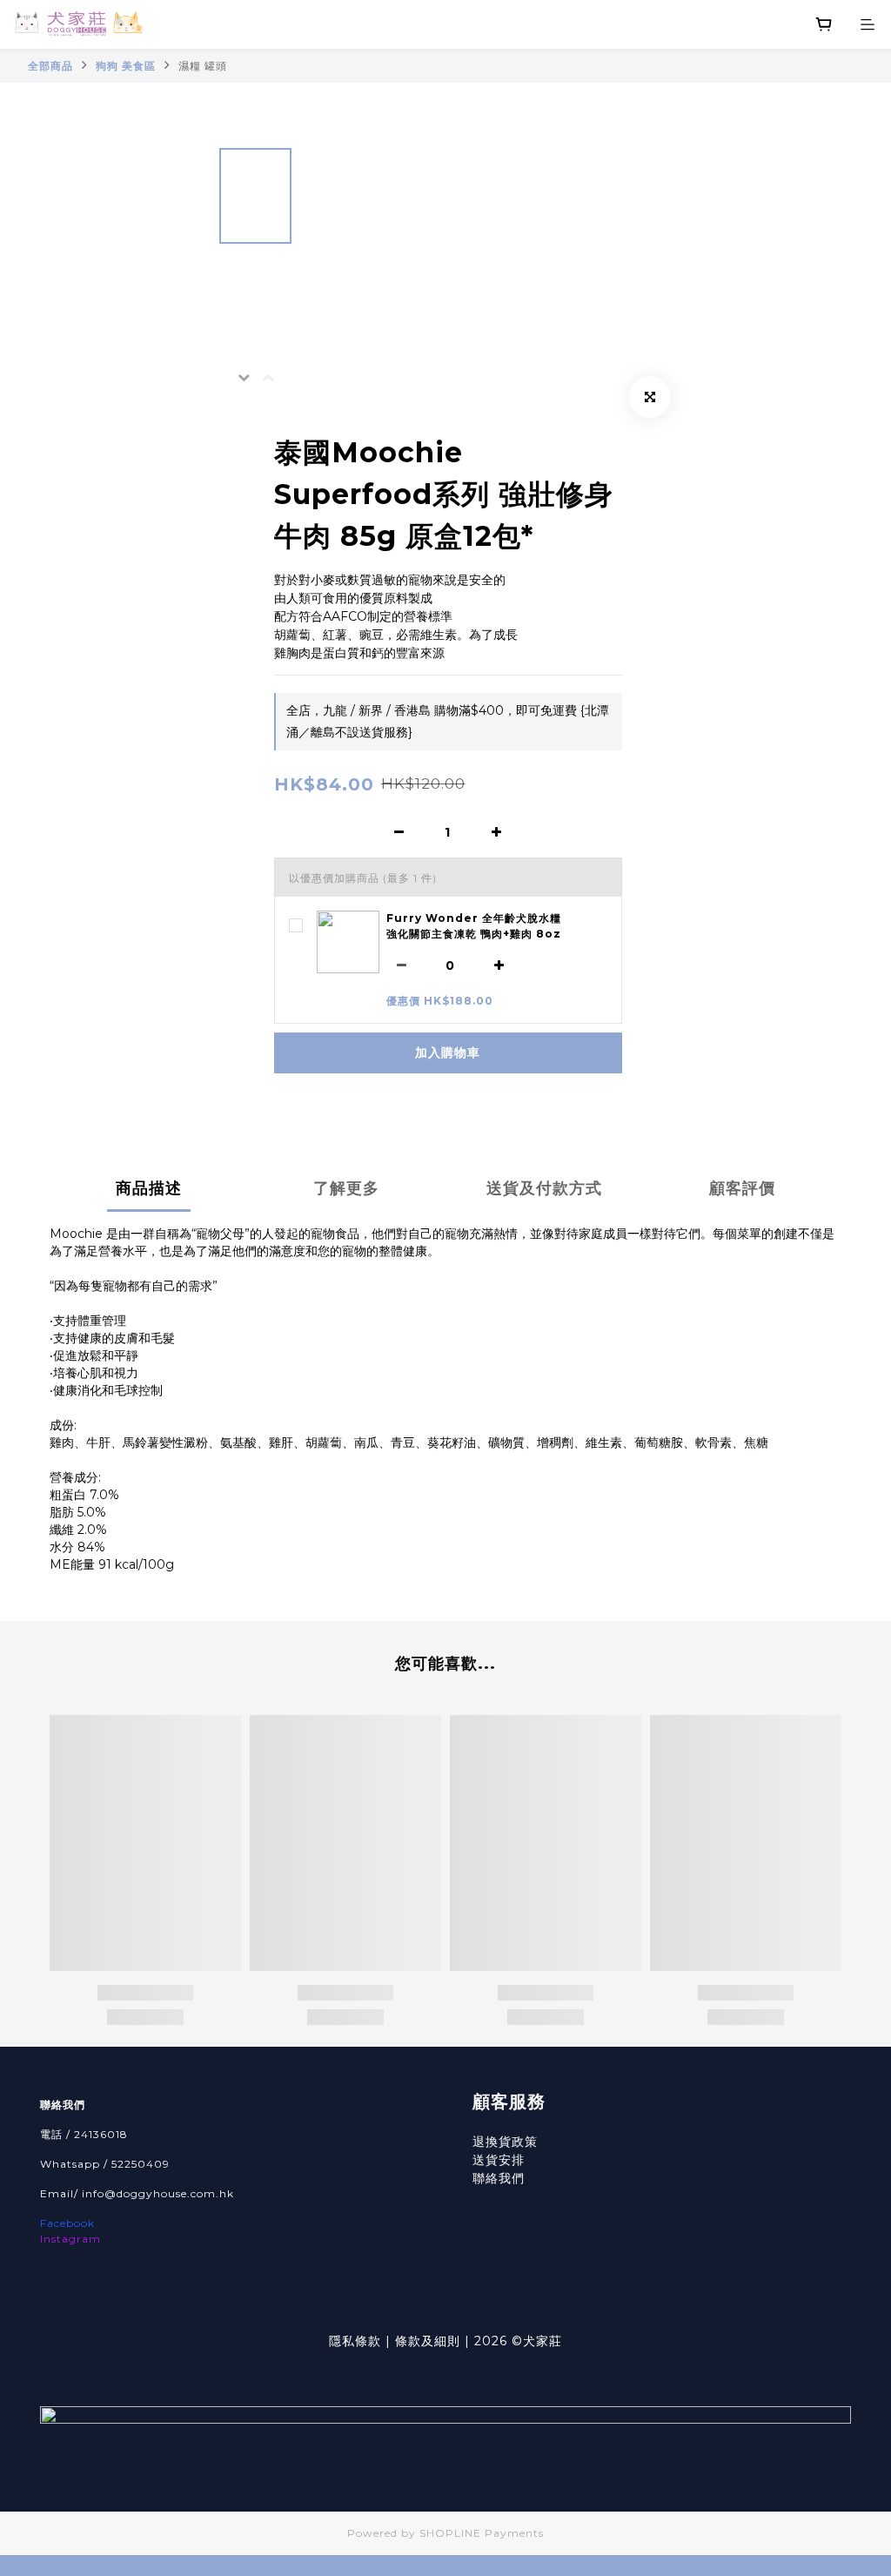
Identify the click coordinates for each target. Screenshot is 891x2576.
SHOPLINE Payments (482, 2533)
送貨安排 (499, 2160)
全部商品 (50, 66)
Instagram (70, 2239)
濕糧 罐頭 (203, 66)
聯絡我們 (499, 2178)
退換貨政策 (505, 2142)
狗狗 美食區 (126, 66)
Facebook (67, 2223)
